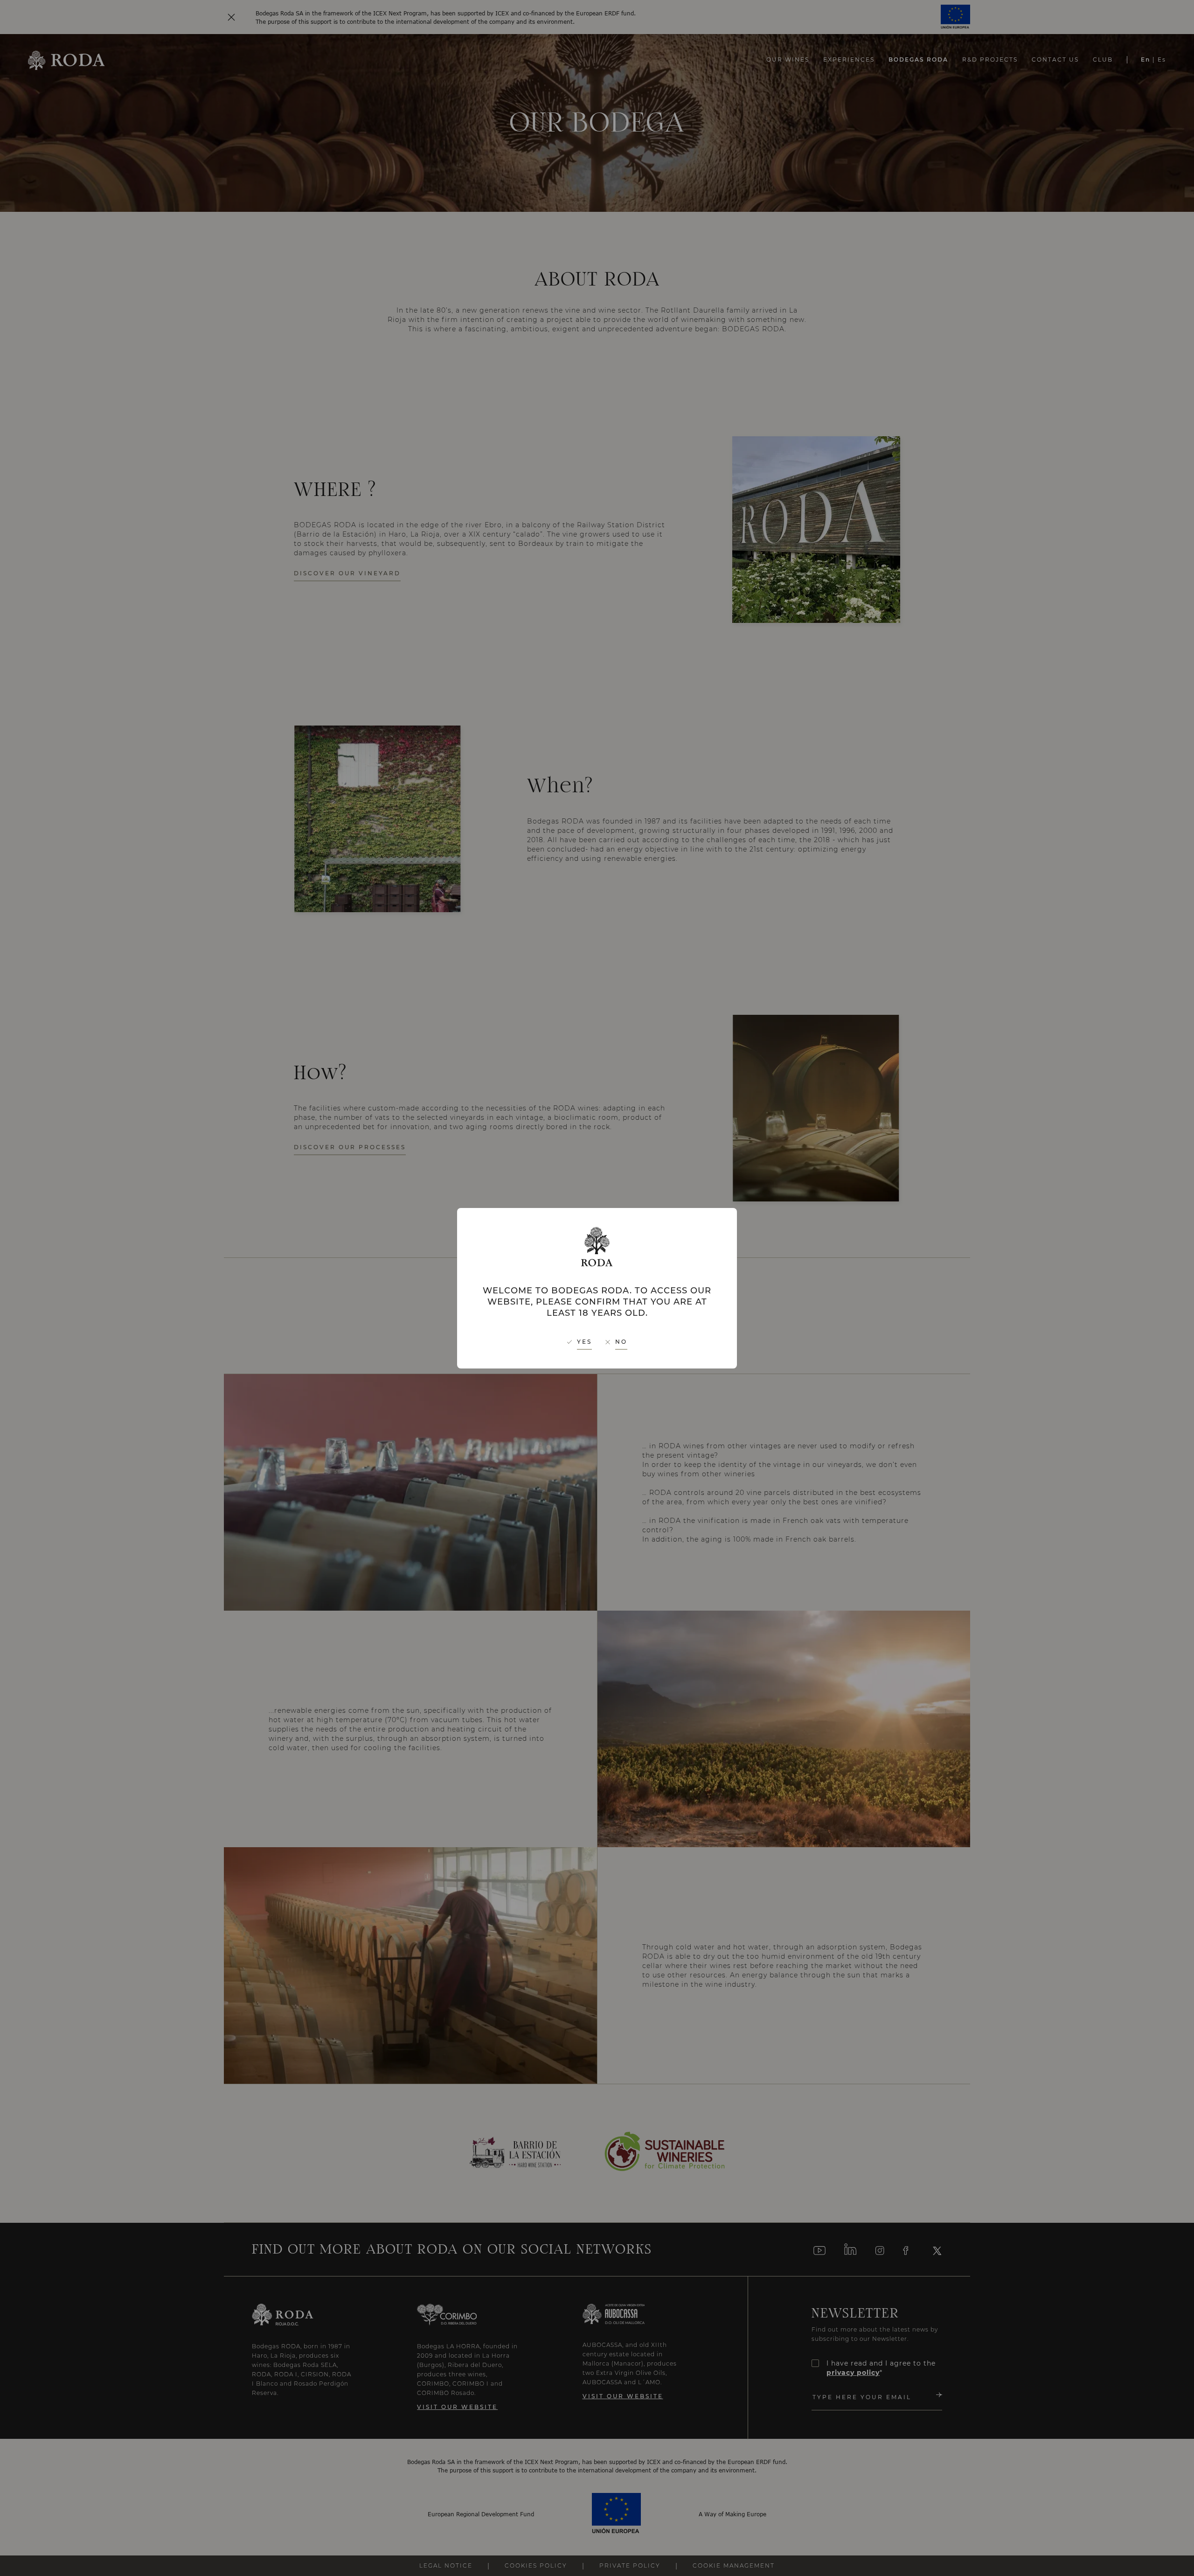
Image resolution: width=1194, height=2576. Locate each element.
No (621, 1342)
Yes (584, 1342)
